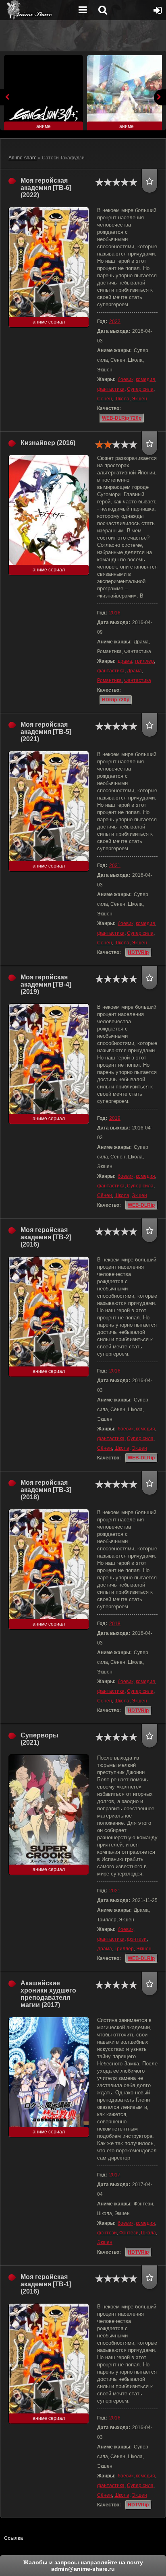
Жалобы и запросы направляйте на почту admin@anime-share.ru (83, 2566)
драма (125, 661)
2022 (115, 321)
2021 (115, 866)
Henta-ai (38, 10)
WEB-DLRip (141, 1205)
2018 (115, 1624)
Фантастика (138, 680)
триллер (144, 661)
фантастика (111, 389)
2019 (115, 1118)
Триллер (124, 1949)
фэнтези (137, 1939)
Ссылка (13, 2538)
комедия (145, 379)
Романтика (109, 680)
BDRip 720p (116, 700)
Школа (122, 399)
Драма (134, 671)
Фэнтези (129, 2233)
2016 (115, 613)
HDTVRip (138, 952)
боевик (126, 379)
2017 (115, 2175)
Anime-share (23, 158)
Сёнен (105, 399)
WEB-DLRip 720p (122, 418)
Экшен (139, 399)
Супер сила (140, 389)
